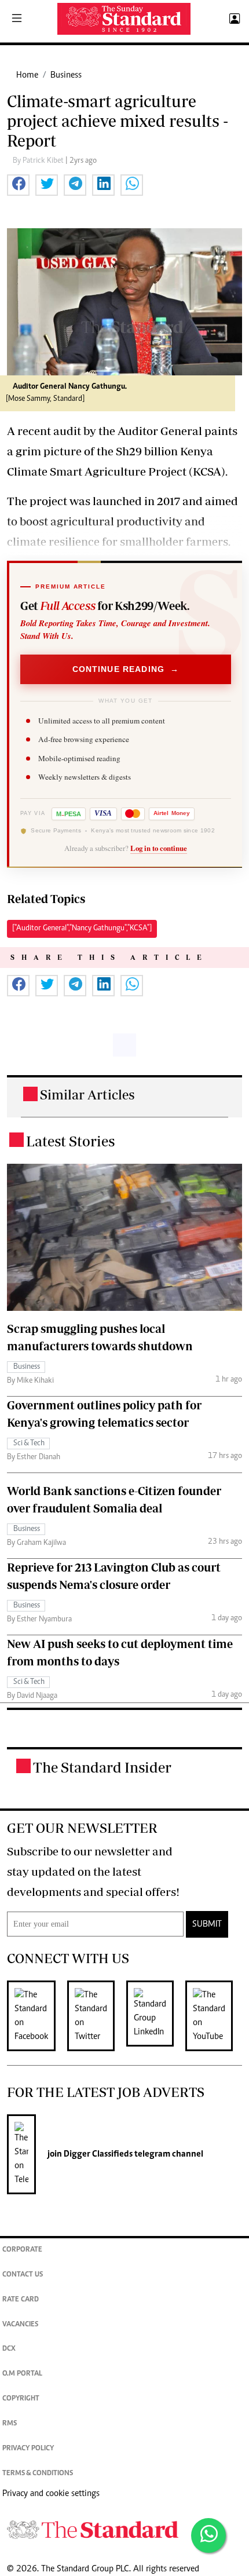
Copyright (21, 2399)
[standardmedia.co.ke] (124, 19)
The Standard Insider (102, 1767)
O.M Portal (22, 2374)
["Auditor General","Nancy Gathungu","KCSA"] (82, 929)
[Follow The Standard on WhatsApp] (208, 2535)
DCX (9, 2349)
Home (27, 75)
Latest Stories (70, 1141)
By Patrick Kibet (39, 161)
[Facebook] (37, 2016)
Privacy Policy (28, 2449)
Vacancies (20, 2325)
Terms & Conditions (38, 2474)
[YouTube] (215, 2016)
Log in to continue (159, 848)
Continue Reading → (126, 669)
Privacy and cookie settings (51, 2494)
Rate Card (21, 2300)
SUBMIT (207, 1924)
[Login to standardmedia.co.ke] (233, 19)
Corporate (22, 2250)
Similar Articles (87, 1095)
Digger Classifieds (97, 2154)
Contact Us (23, 2275)
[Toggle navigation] (17, 19)
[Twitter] (97, 2016)
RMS (10, 2424)
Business (66, 75)
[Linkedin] (156, 2016)
